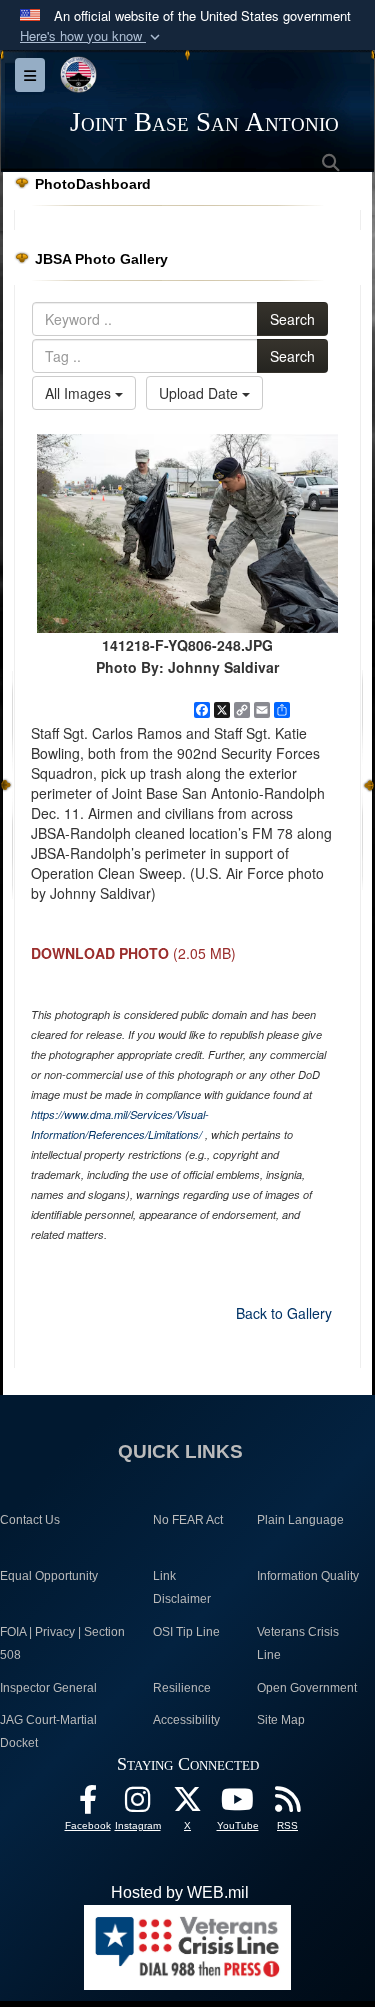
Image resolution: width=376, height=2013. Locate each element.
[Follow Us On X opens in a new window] (188, 1804)
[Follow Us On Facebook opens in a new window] (88, 1804)
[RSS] (288, 1804)
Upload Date (200, 393)
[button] (92, 36)
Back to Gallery (284, 1313)
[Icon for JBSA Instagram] (138, 1804)
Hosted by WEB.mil (180, 1892)
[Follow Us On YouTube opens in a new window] (238, 1804)
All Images (80, 393)
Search (292, 319)
